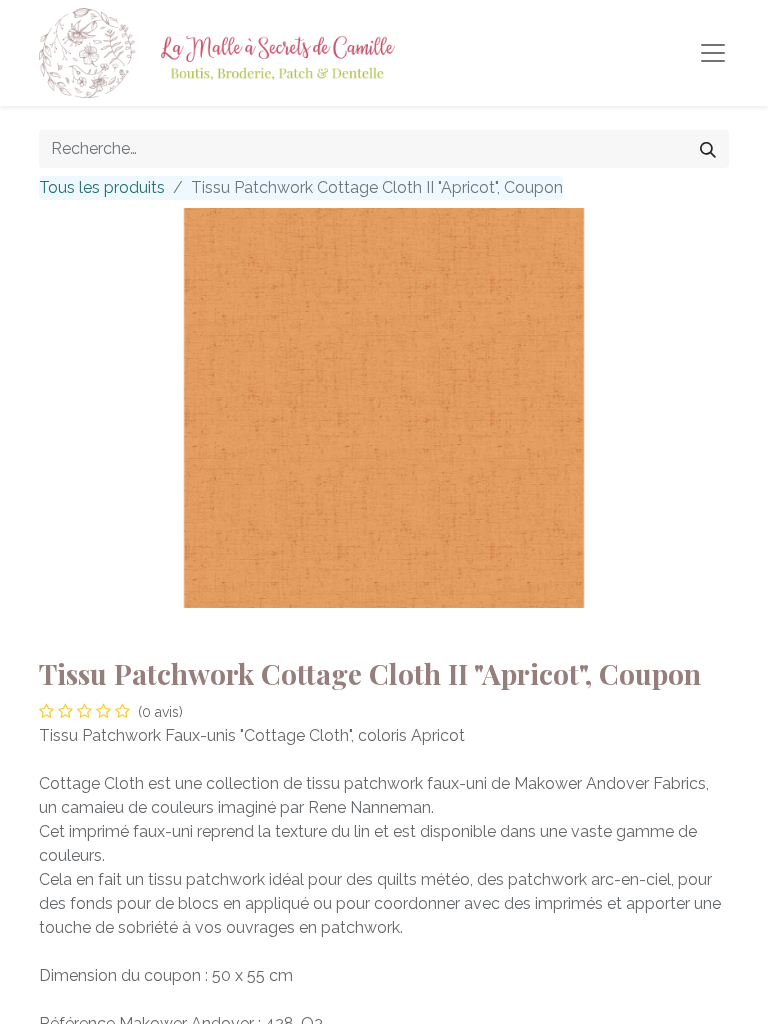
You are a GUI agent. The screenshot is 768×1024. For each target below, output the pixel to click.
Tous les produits (102, 187)
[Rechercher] (708, 149)
